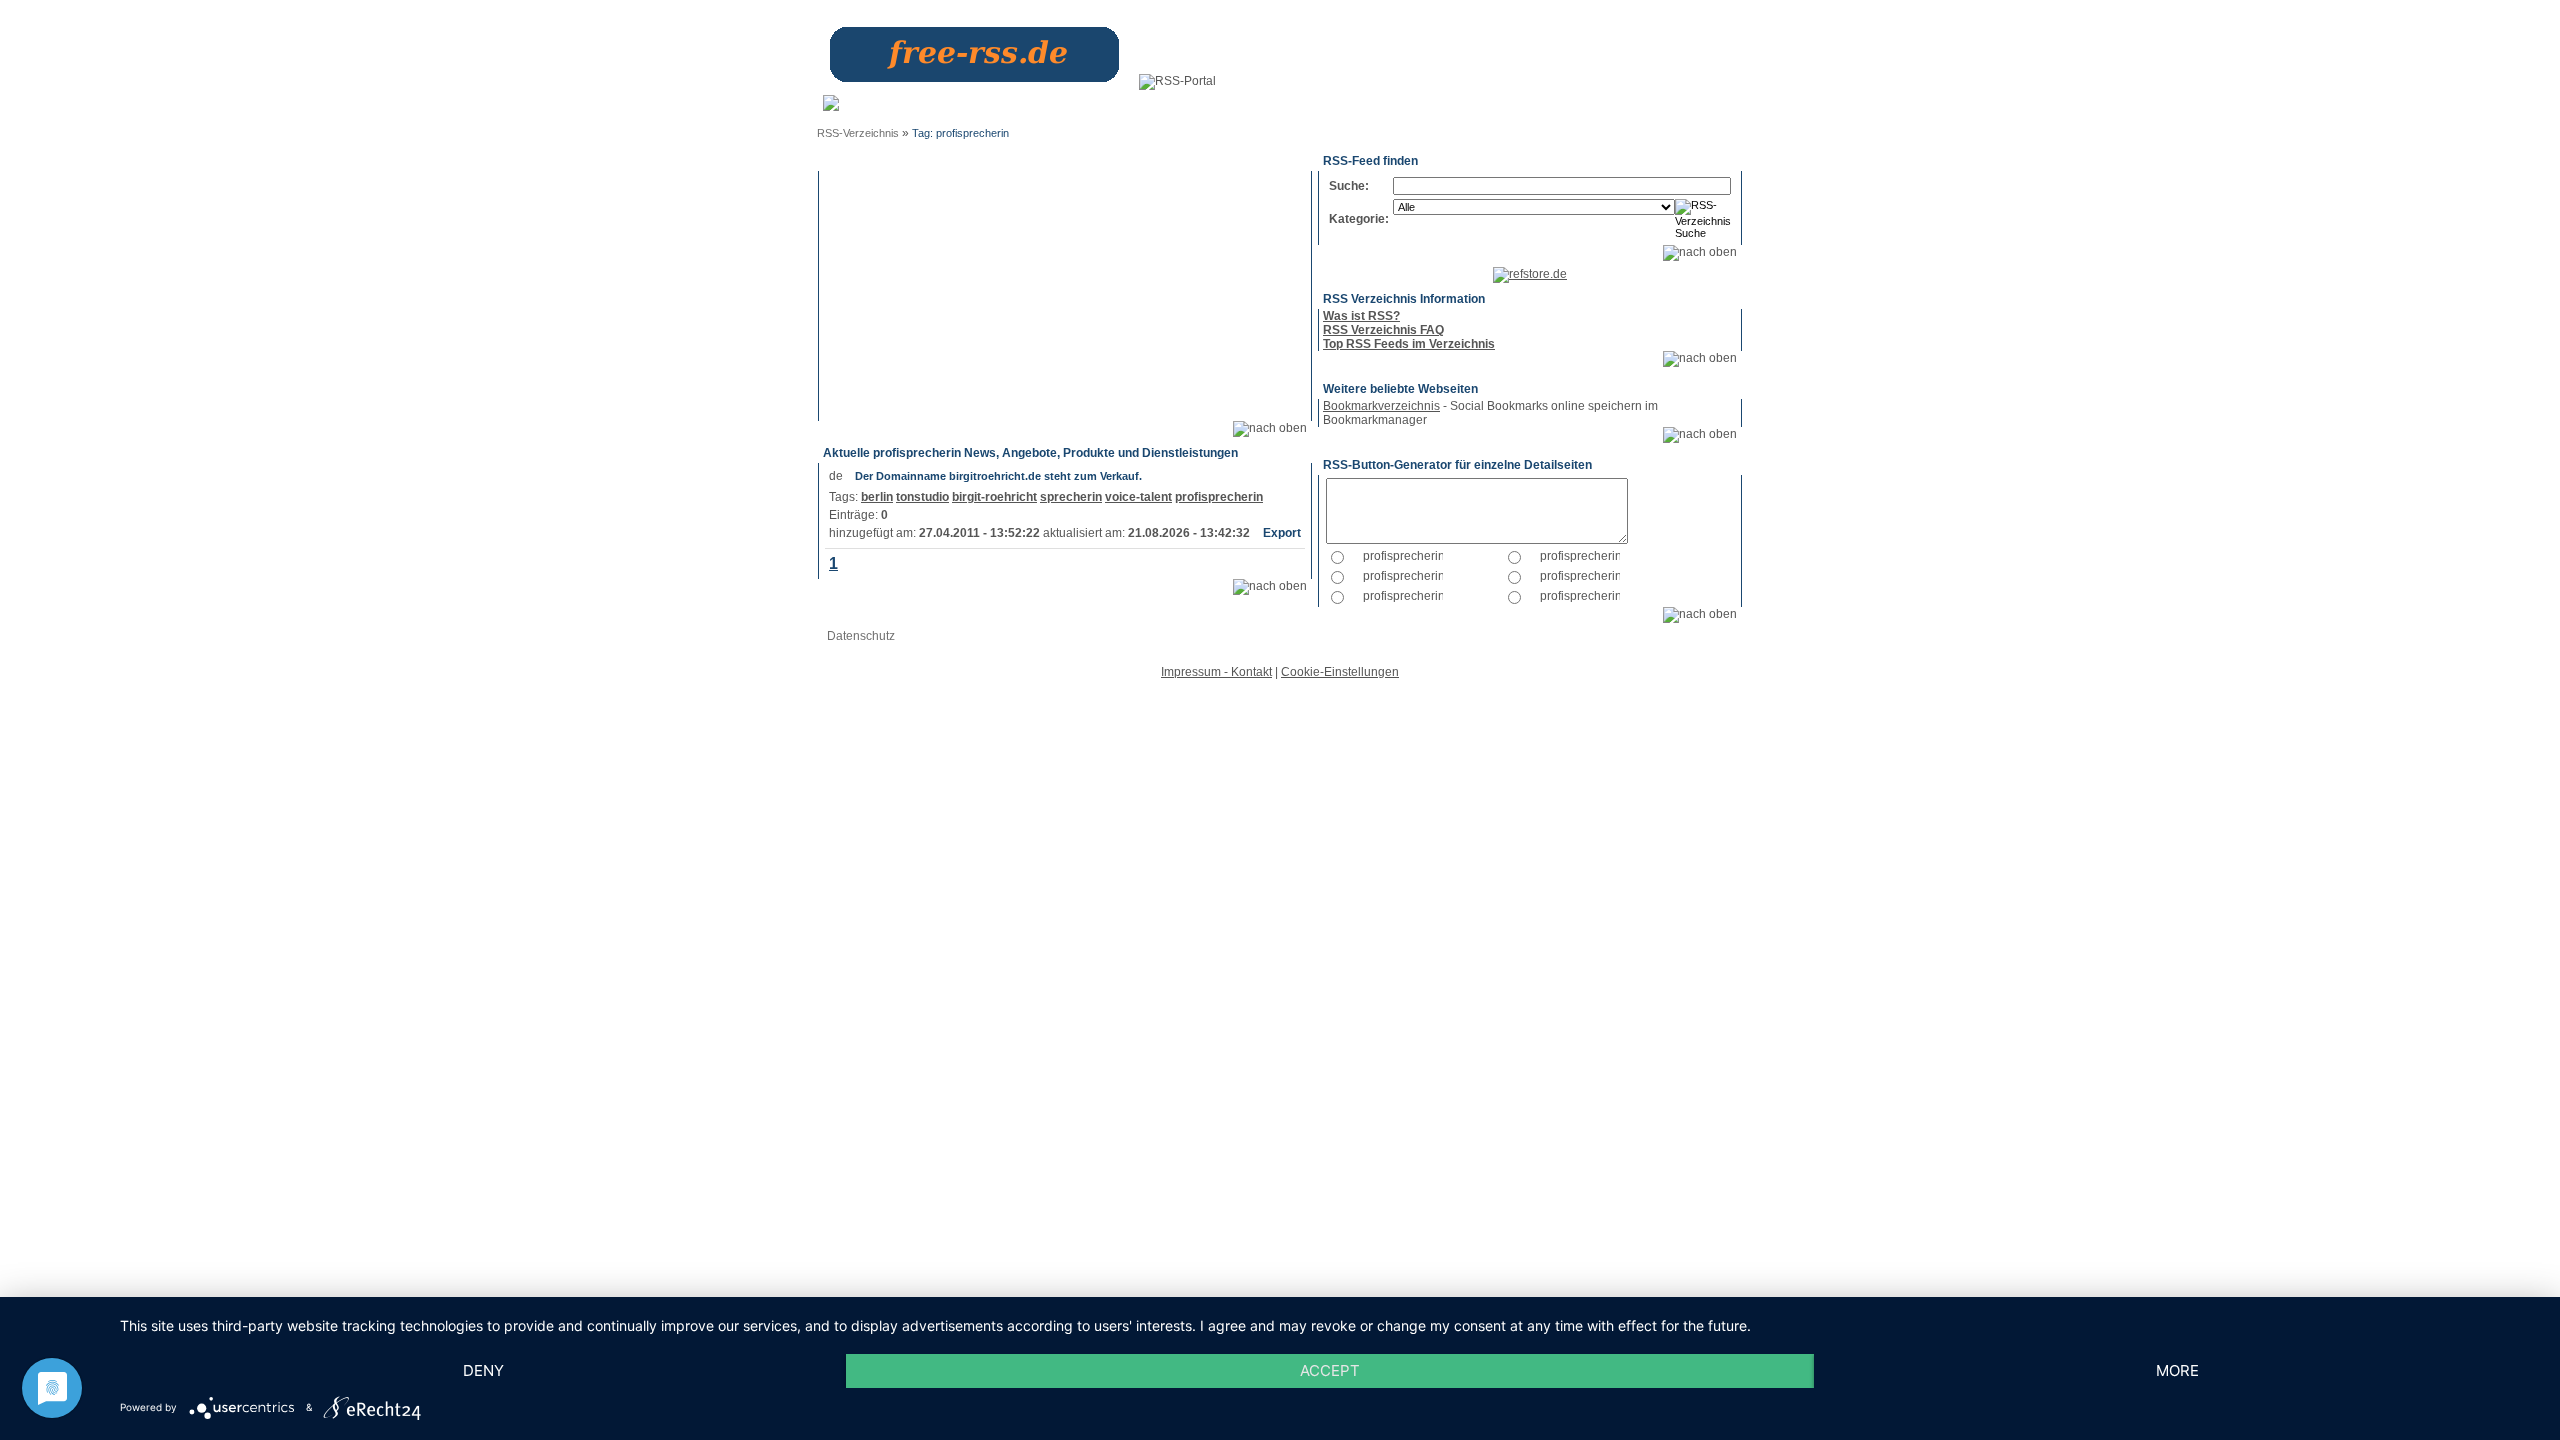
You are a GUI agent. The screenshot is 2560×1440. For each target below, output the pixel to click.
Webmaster (1188, 102)
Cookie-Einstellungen (1340, 672)
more (2177, 1370)
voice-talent (1138, 497)
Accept (1330, 1370)
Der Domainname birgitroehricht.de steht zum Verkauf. (998, 476)
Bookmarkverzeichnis (1381, 406)
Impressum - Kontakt (1216, 672)
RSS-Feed (1691, 109)
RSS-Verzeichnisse (1446, 109)
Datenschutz (861, 636)
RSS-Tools (1622, 109)
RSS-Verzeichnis (858, 133)
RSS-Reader (1547, 109)
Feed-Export (1260, 109)
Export (1282, 533)
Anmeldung (1011, 102)
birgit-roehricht (994, 497)
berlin (877, 497)
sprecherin (1071, 497)
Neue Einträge (1088, 109)
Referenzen (1353, 102)
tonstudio (922, 497)
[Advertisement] (1065, 296)
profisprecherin (1219, 497)
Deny (483, 1370)
